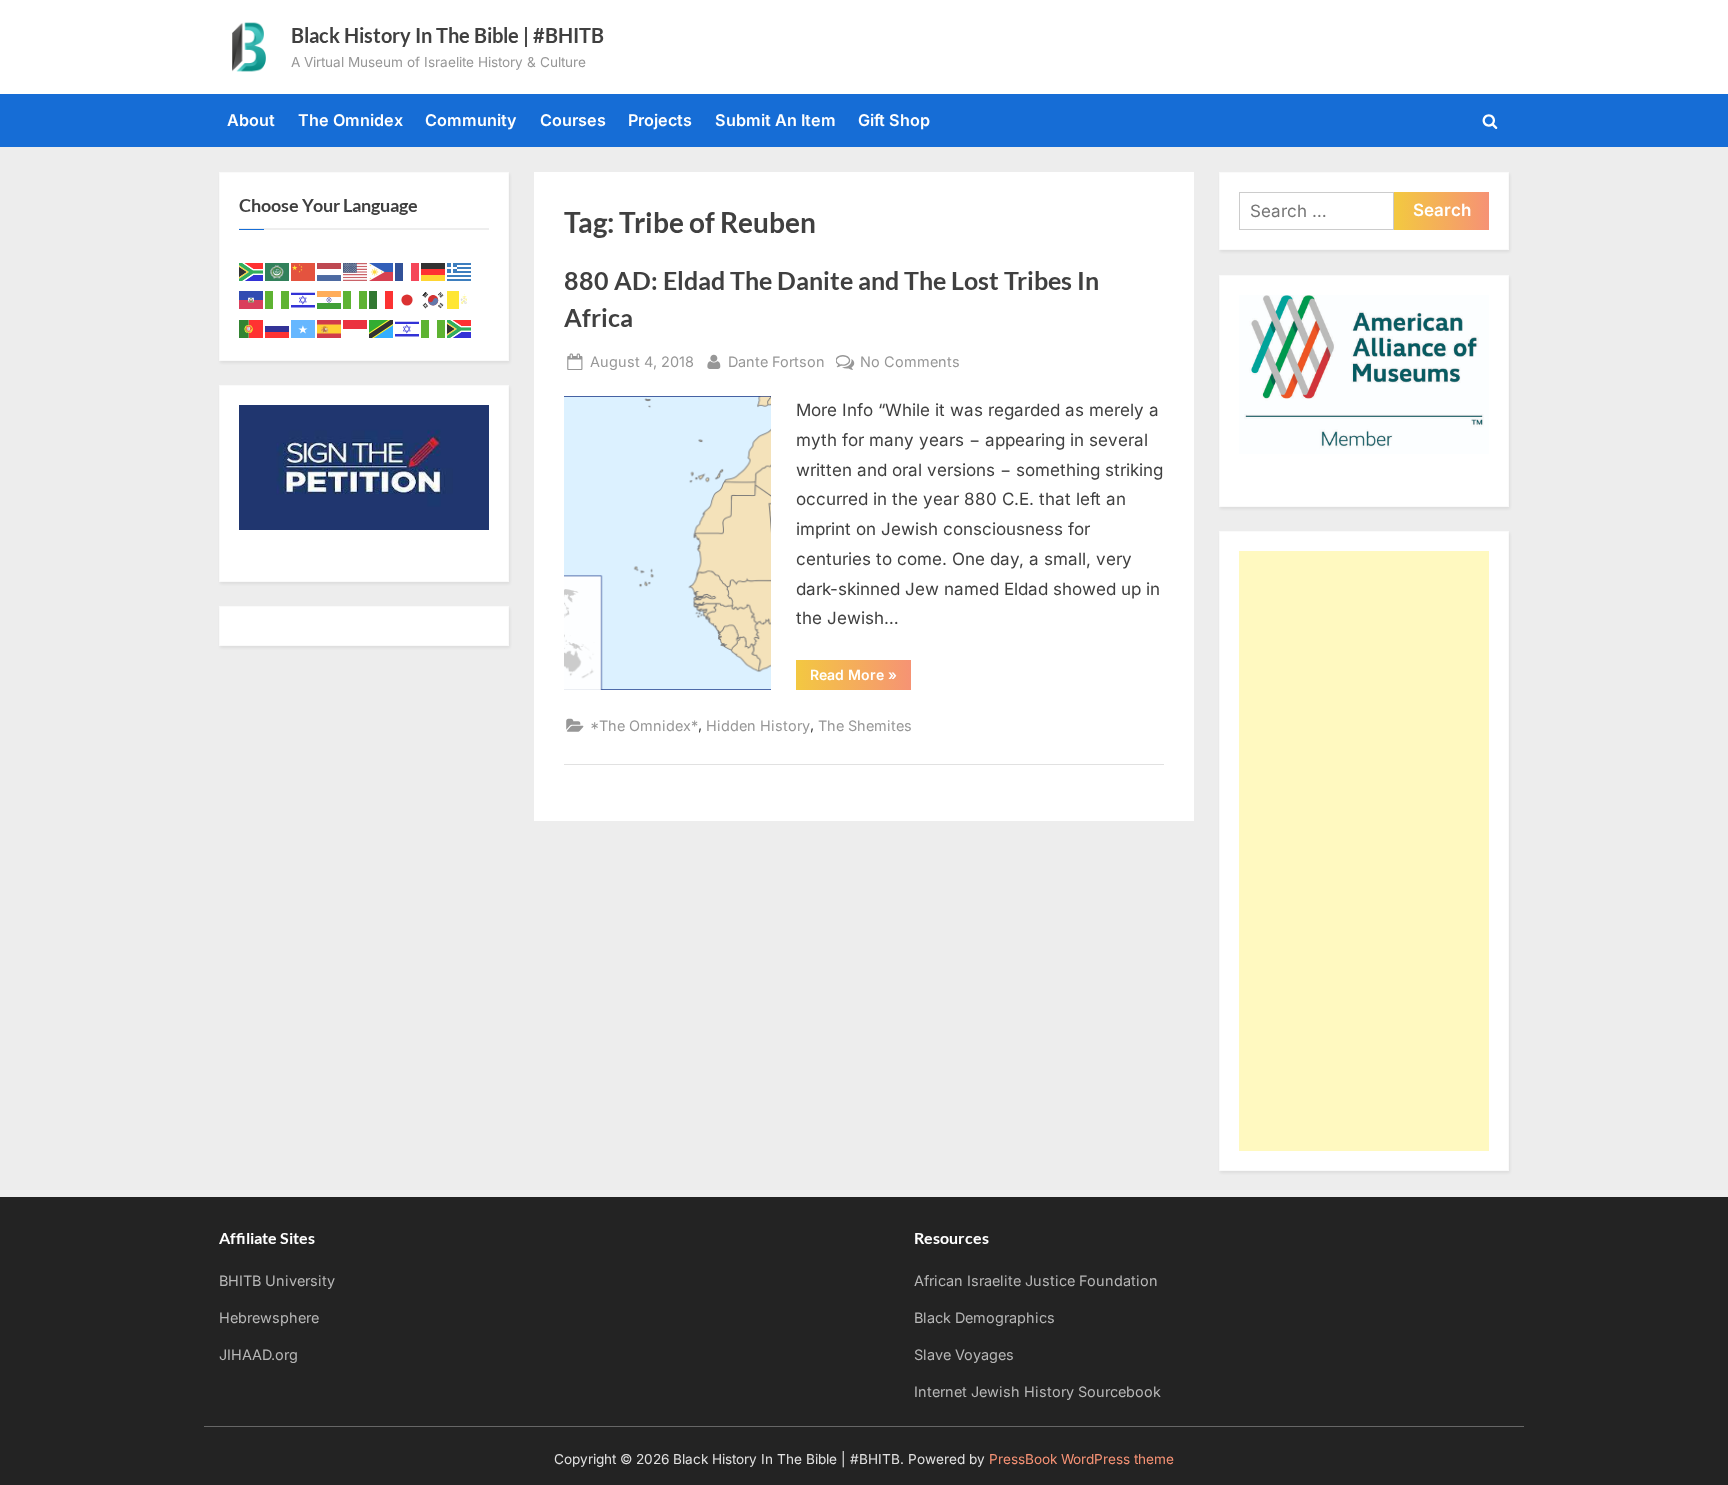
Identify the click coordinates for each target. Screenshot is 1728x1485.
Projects (660, 120)
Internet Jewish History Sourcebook (1037, 1391)
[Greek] (460, 270)
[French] (408, 270)
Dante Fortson (776, 361)
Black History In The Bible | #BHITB (447, 35)
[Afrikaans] (252, 270)
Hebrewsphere (269, 1317)
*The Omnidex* (644, 725)
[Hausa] (278, 299)
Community (471, 120)
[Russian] (278, 327)
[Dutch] (330, 270)
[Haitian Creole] (252, 299)
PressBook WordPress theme (1081, 1459)
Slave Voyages (964, 1354)
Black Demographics (984, 1317)
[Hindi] (330, 299)
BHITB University (277, 1280)
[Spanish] (330, 327)
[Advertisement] (1364, 851)
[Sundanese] (356, 327)
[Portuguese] (252, 327)
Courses (573, 120)
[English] (356, 270)
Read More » (860, 678)
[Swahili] (382, 327)
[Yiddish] (408, 327)
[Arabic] (278, 270)
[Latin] (460, 299)
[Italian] (382, 299)
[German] (434, 270)
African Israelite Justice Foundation (1036, 1280)
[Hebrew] (304, 299)
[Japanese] (408, 299)
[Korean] (434, 299)
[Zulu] (460, 327)
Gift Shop (894, 120)
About (251, 120)
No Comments (910, 363)
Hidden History (758, 725)
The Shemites (865, 725)
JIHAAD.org (258, 1354)
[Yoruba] (434, 327)
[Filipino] (382, 270)
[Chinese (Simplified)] (304, 270)
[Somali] (304, 327)
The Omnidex (350, 120)
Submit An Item (775, 120)
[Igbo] (356, 299)
